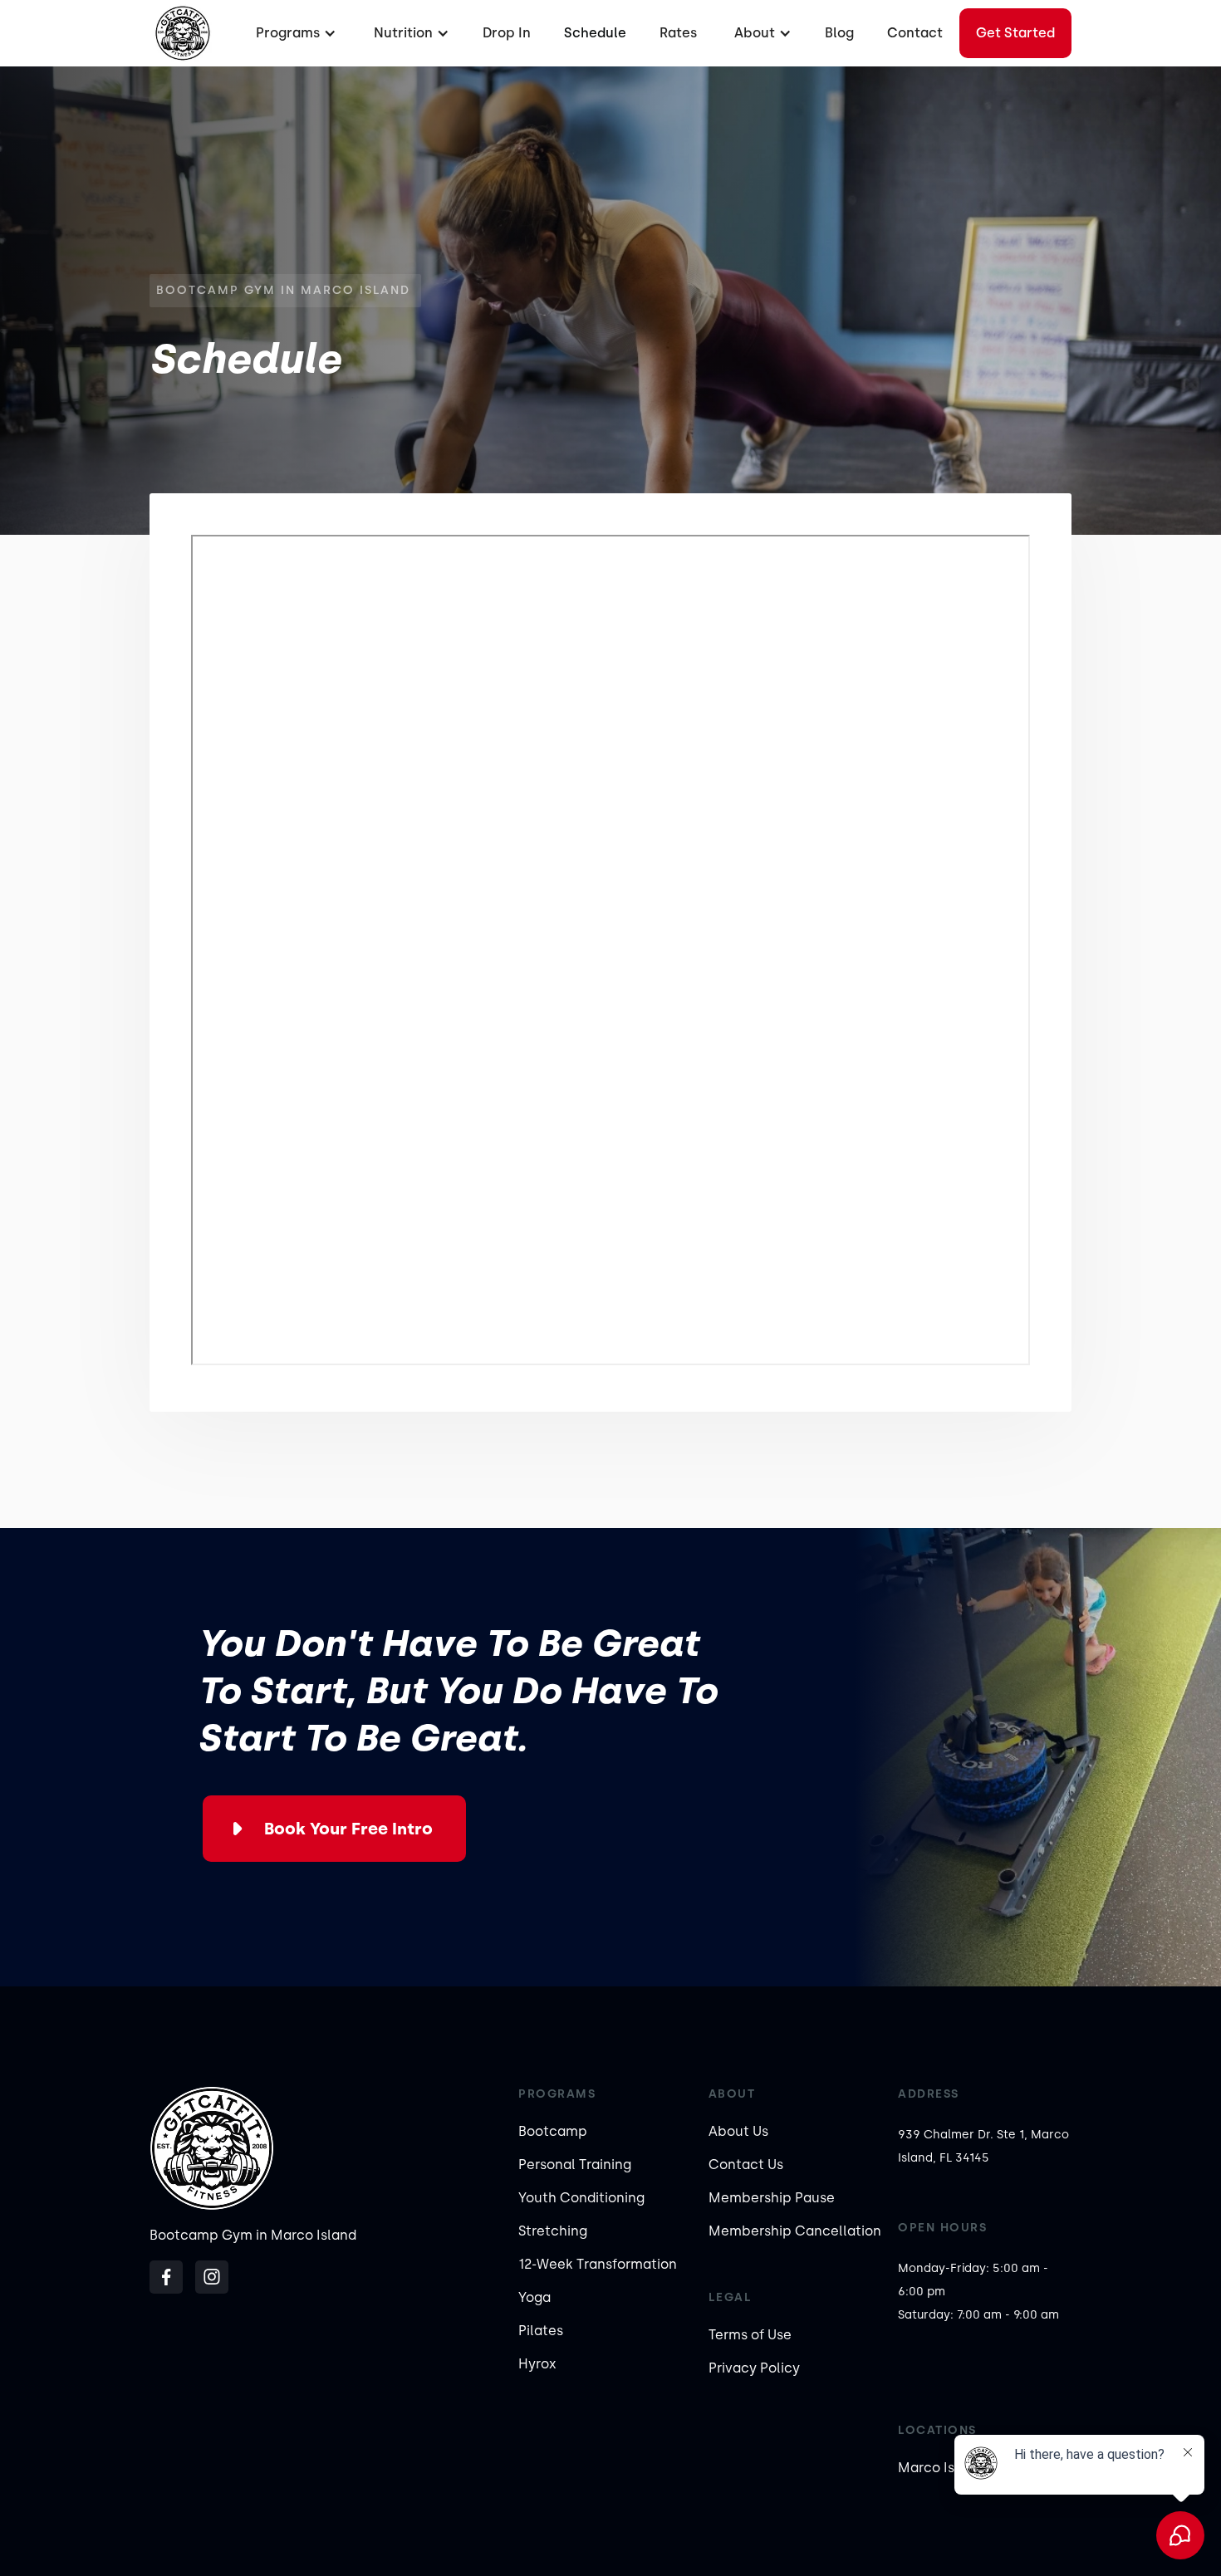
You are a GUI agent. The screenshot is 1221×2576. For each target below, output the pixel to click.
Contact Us (746, 2165)
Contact (915, 33)
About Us (738, 2131)
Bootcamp (553, 2131)
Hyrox (537, 2364)
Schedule (595, 33)
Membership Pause (772, 2198)
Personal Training (575, 2165)
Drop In (507, 33)
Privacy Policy (754, 2368)
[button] (294, 33)
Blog (839, 33)
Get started (1015, 33)
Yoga (534, 2297)
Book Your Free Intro (348, 1829)
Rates (678, 33)
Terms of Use (750, 2335)
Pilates (541, 2331)
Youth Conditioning (581, 2198)
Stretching (553, 2231)
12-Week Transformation (598, 2264)
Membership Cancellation (795, 2231)
